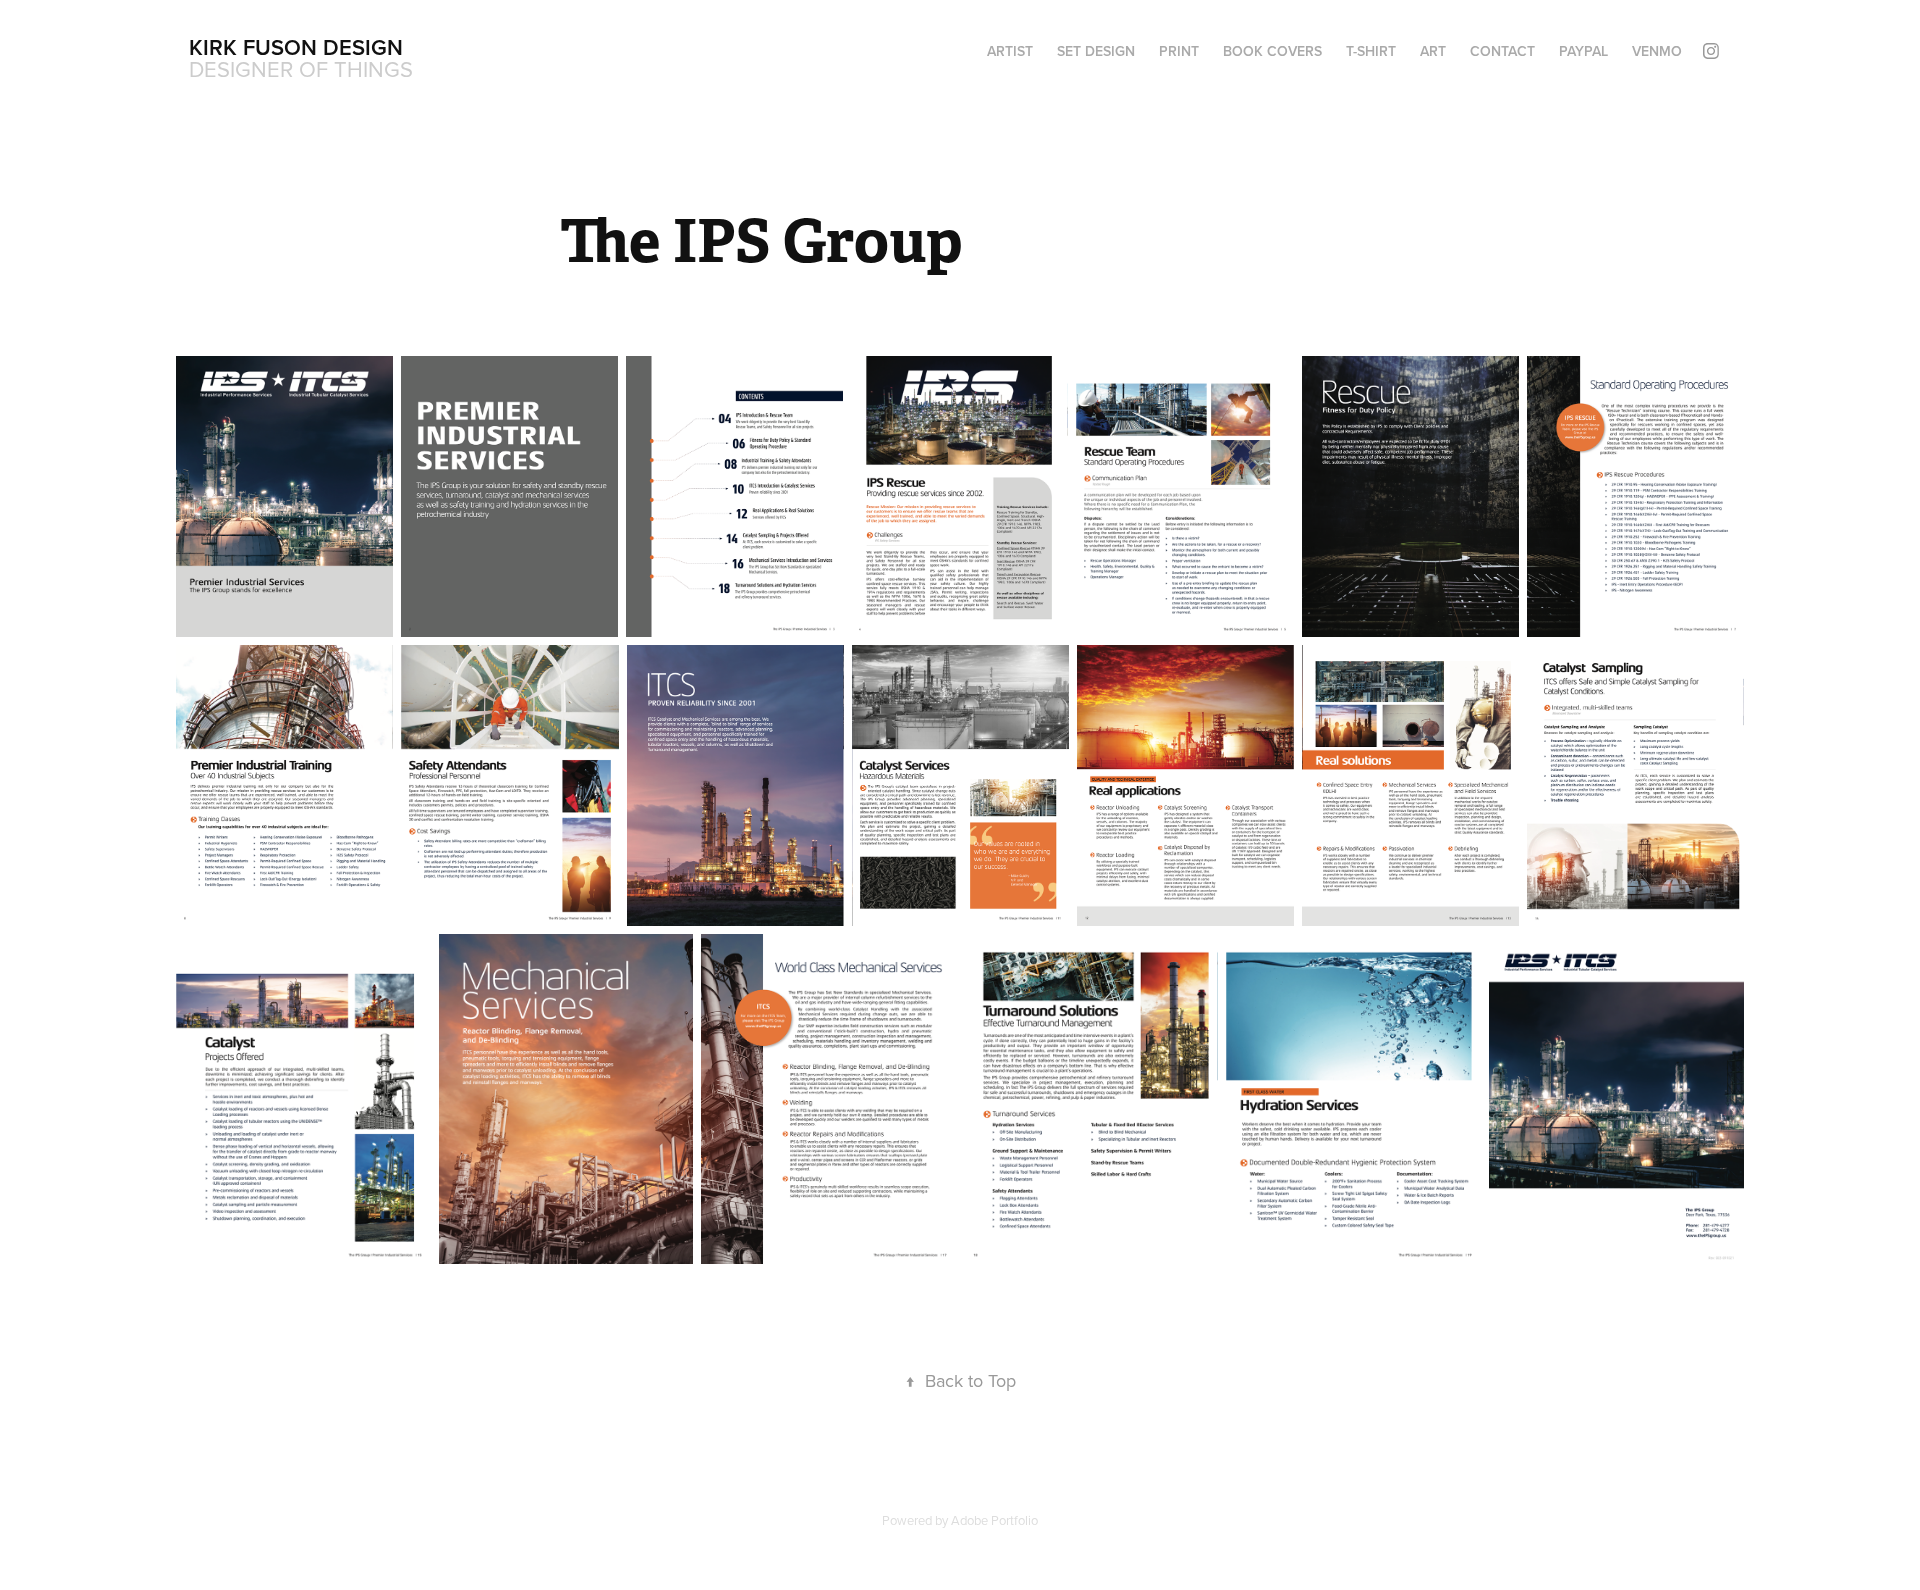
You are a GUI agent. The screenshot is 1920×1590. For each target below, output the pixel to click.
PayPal (1583, 51)
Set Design (1096, 51)
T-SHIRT (1371, 51)
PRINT (1179, 51)
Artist (1010, 51)
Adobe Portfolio (994, 1520)
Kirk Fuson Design (296, 47)
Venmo (1657, 51)
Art (1433, 51)
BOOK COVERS (1272, 51)
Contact (1502, 51)
